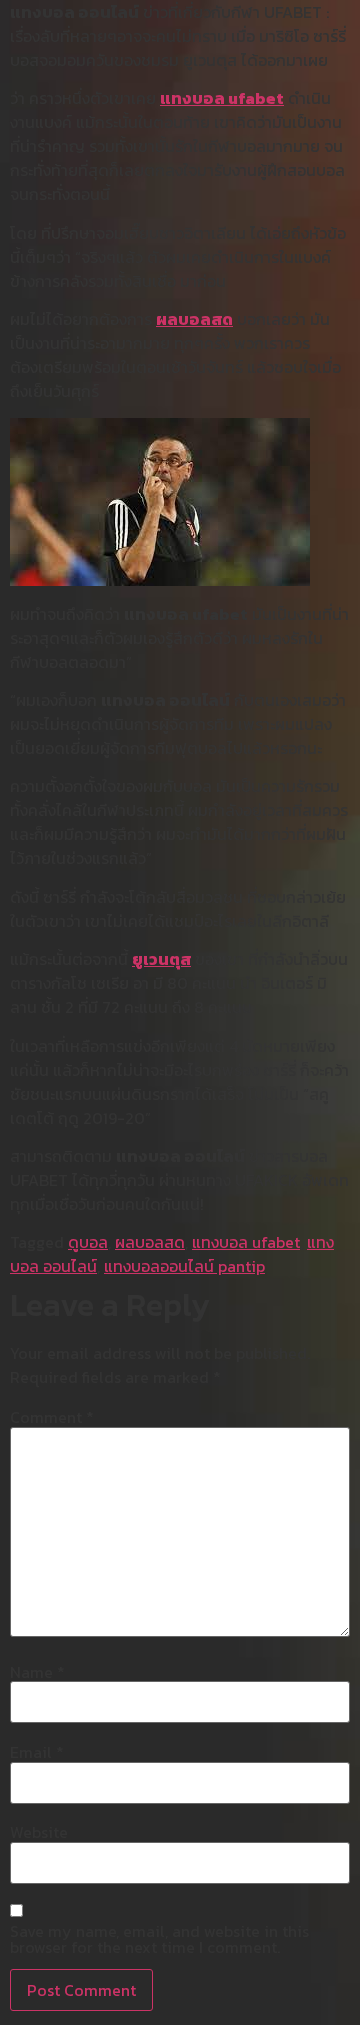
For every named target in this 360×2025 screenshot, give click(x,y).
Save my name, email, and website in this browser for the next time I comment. (159, 1939)
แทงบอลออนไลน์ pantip (184, 1266)
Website (39, 1832)
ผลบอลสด (194, 319)
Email (37, 1752)
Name (37, 1672)
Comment (52, 1417)
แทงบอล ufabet (222, 98)
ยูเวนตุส (161, 959)
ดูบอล (88, 1242)
